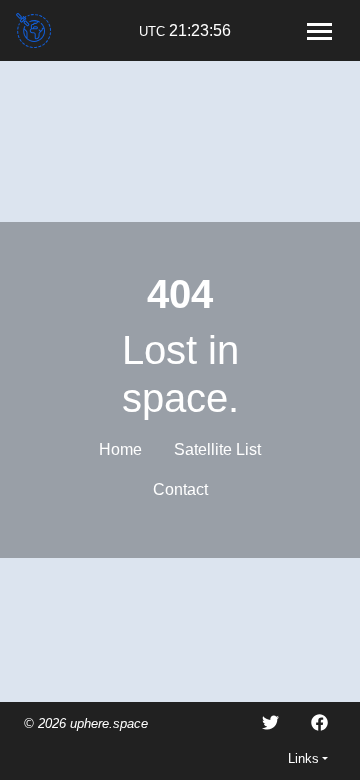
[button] (308, 758)
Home (120, 449)
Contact (180, 489)
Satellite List (217, 449)
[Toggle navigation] (319, 31)
